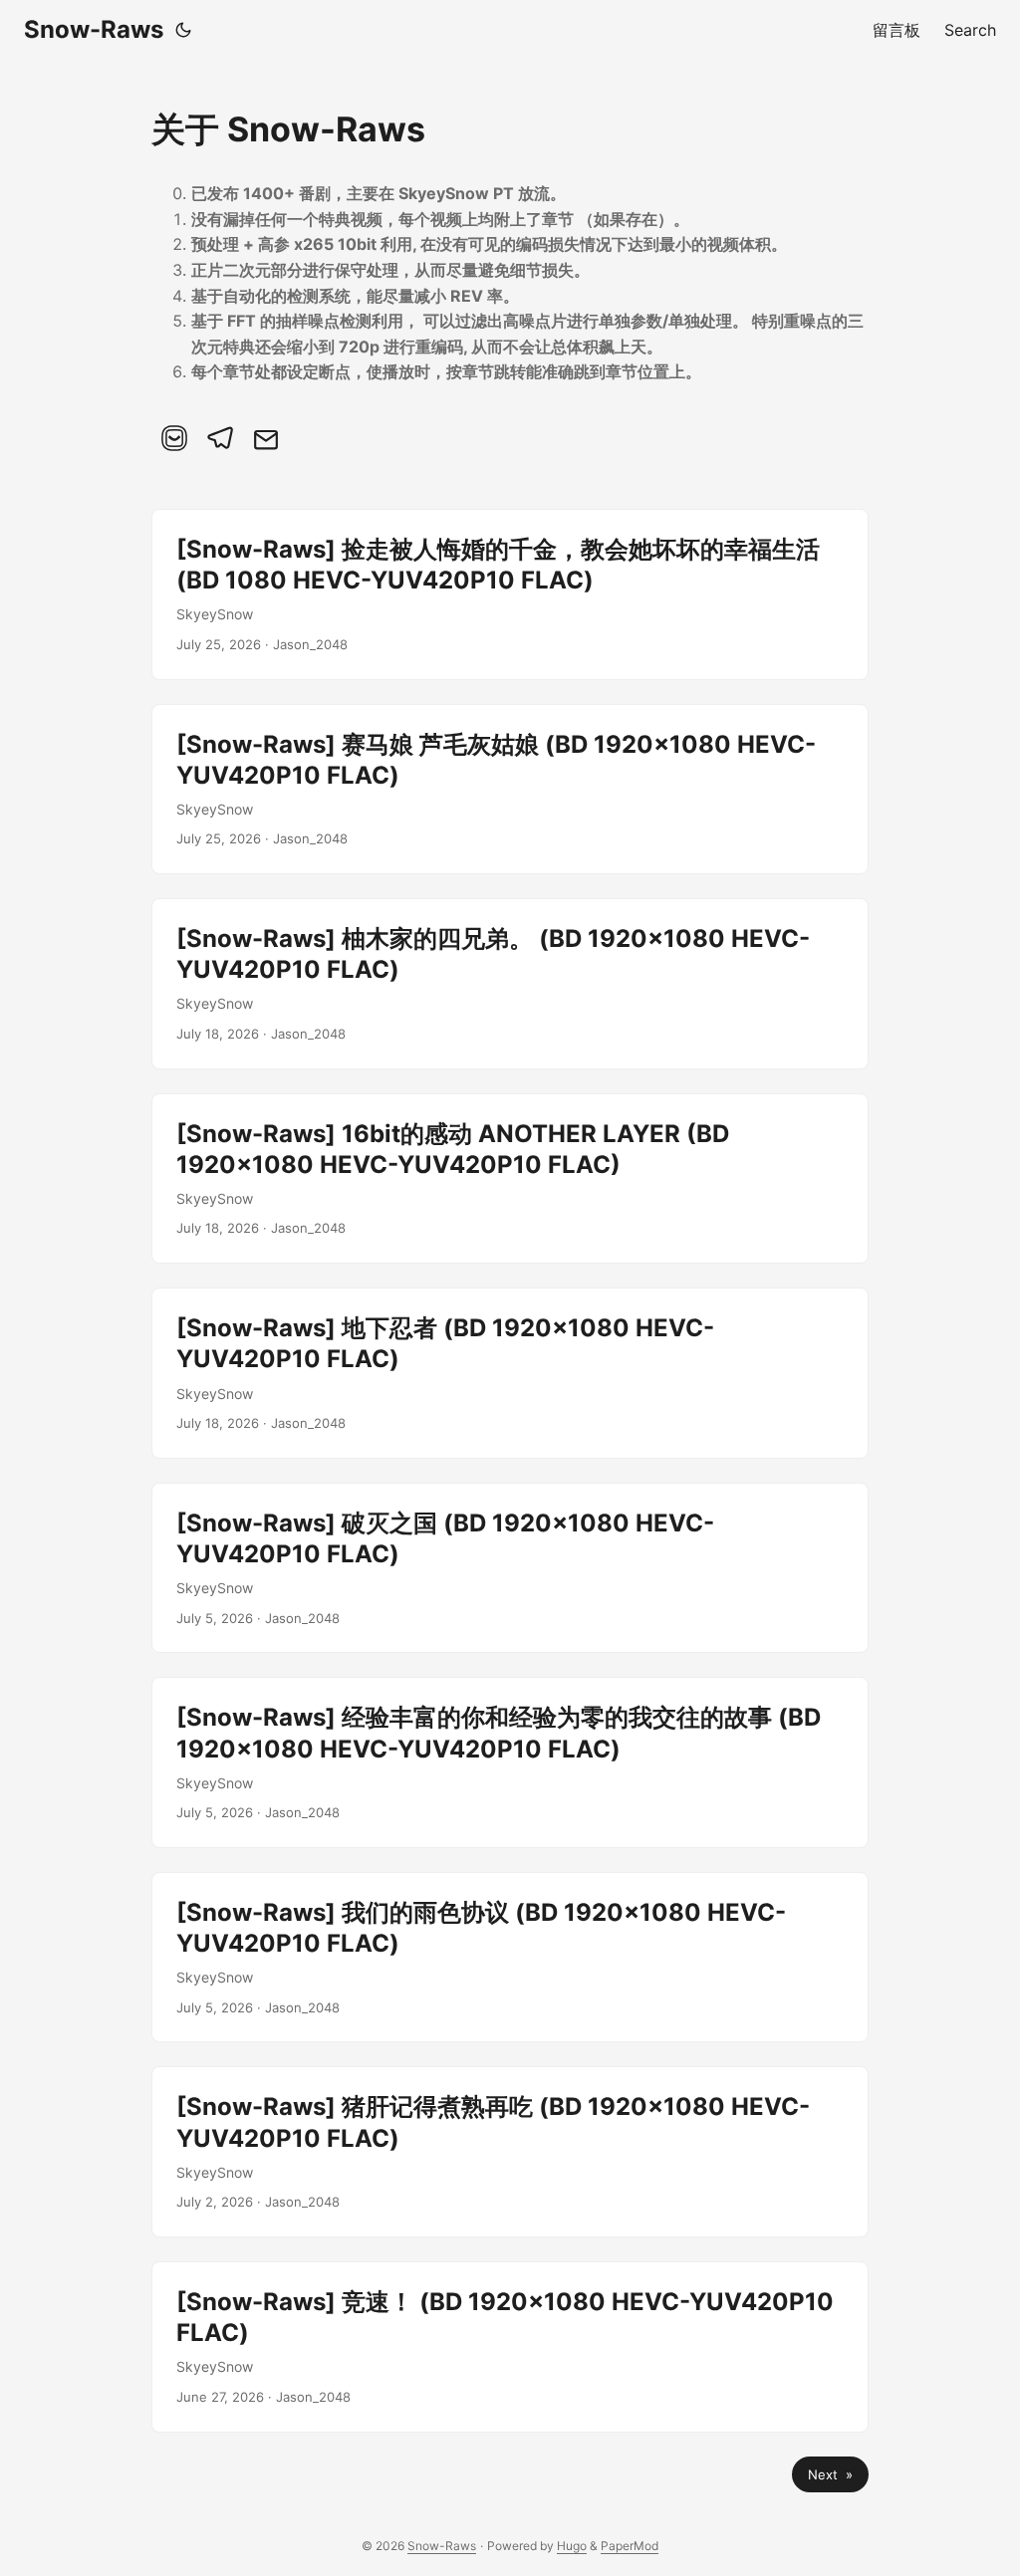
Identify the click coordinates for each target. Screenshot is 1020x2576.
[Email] (266, 438)
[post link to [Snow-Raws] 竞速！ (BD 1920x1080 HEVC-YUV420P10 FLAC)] (510, 2347)
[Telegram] (220, 438)
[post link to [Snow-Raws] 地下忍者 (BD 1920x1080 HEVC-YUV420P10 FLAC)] (510, 1373)
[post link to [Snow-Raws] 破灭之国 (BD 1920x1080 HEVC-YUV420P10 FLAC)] (510, 1568)
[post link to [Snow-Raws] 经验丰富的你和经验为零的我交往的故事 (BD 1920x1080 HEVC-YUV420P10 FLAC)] (510, 1762)
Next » (830, 2474)
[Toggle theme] (183, 30)
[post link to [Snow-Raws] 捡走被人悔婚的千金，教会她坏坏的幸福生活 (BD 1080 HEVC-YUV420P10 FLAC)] (510, 594)
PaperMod (630, 2546)
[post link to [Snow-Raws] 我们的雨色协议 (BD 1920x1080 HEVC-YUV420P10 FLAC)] (510, 1958)
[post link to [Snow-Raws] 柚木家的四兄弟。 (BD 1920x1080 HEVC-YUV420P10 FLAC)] (510, 984)
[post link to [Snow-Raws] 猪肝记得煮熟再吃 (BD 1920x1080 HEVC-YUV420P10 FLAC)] (510, 2152)
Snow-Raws (94, 29)
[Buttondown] (174, 438)
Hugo (572, 2546)
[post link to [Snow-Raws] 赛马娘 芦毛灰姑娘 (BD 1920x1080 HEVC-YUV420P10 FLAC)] (510, 790)
